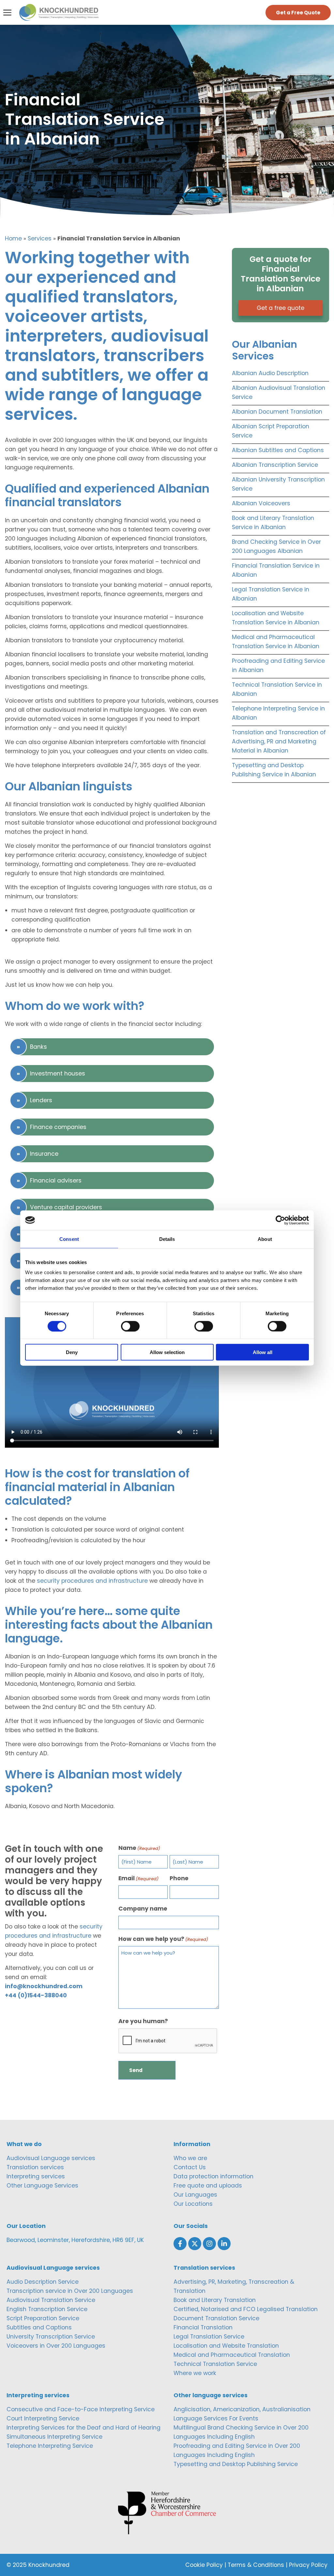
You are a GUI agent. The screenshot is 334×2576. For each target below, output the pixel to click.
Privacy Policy (308, 2565)
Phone (179, 1878)
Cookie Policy (204, 2565)
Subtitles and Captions (39, 2327)
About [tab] (265, 1239)
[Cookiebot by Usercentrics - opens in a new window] (280, 1220)
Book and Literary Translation (215, 2300)
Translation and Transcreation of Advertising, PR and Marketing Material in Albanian (279, 741)
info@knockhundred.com (44, 1986)
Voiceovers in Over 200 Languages (56, 2346)
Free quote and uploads (208, 2186)
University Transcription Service (51, 2337)
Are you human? (143, 2021)
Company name (143, 1909)
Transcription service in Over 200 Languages (70, 2291)
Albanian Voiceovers (261, 503)
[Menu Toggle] (7, 13)
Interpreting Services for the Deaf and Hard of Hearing (83, 2428)
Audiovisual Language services (51, 2158)
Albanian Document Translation (277, 412)
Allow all (263, 1352)
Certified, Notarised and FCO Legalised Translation (246, 2309)
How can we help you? (163, 1939)
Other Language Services (42, 2186)
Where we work (195, 2373)
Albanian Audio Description (270, 373)
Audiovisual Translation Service (51, 2300)
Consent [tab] (69, 1239)
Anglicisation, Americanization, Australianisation (242, 2409)
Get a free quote (281, 308)
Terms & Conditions (256, 2565)
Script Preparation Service (43, 2318)
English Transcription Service (47, 2309)
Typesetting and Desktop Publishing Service (236, 2464)
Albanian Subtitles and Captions (278, 450)
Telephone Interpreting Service (50, 2446)
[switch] (130, 1326)
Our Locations (193, 2204)
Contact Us (190, 2167)
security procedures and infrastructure (92, 1581)
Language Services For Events (216, 2418)
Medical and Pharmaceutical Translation (232, 2355)
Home (13, 238)
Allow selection (167, 1352)
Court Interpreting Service (43, 2418)
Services (40, 238)
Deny (72, 1352)
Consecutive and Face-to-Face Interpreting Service (81, 2409)
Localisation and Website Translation (226, 2346)
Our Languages (195, 2195)
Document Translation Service (216, 2318)
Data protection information (213, 2176)
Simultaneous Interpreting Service (54, 2437)
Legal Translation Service (209, 2337)
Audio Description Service (43, 2282)
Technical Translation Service (215, 2364)
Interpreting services (36, 2176)
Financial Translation (203, 2327)
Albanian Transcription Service (275, 465)
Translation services (35, 2167)
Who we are (190, 2158)
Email (138, 1878)
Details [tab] (167, 1239)
